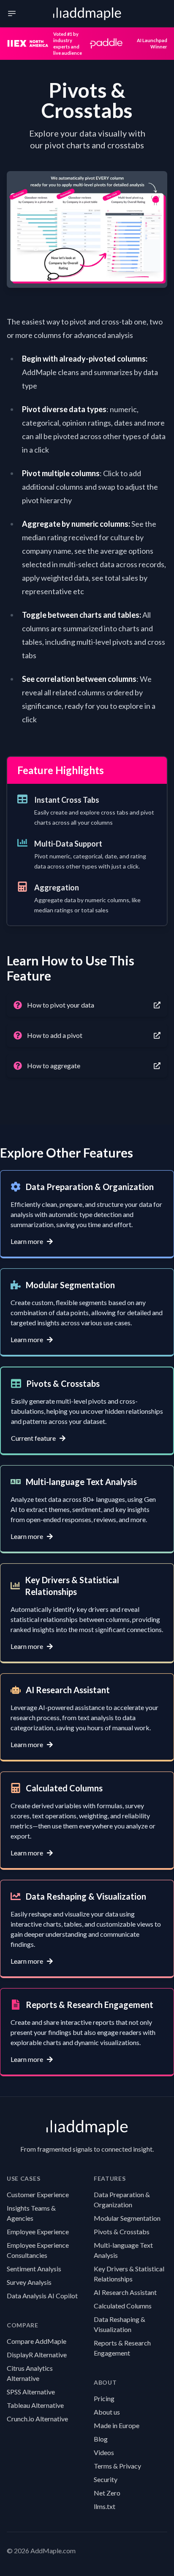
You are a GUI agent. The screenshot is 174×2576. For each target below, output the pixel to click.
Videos (104, 2452)
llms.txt (105, 2506)
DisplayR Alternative (37, 2355)
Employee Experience (38, 2232)
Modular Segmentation (127, 2218)
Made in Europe (117, 2425)
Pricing (104, 2398)
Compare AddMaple (37, 2341)
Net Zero (107, 2493)
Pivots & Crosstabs (122, 2232)
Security (106, 2479)
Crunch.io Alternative (37, 2419)
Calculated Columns (123, 2306)
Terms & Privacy (117, 2466)
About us (107, 2412)
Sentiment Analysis (34, 2269)
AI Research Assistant (125, 2292)
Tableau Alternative (35, 2405)
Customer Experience (38, 2194)
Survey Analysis (29, 2282)
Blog (101, 2439)
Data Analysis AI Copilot (42, 2296)
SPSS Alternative (31, 2392)
